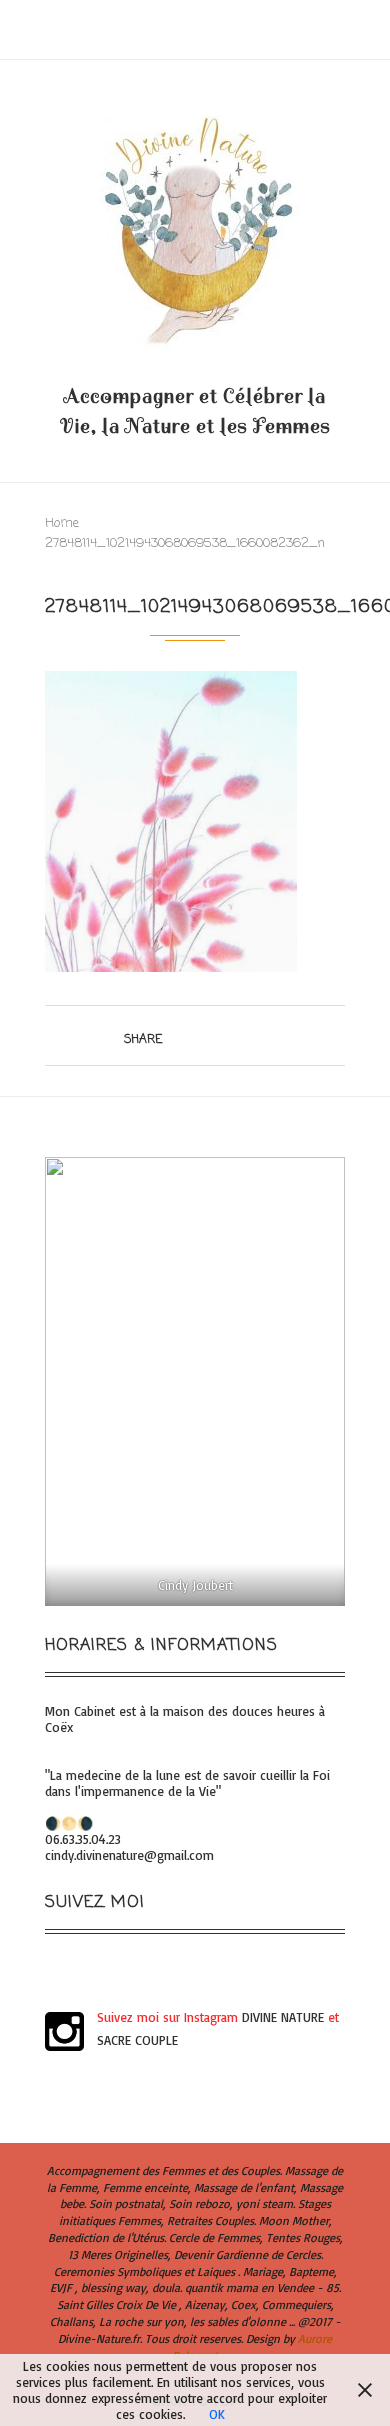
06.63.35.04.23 (83, 1839)
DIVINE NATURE (283, 2017)
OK (217, 2414)
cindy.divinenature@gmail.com (129, 1855)
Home (62, 523)
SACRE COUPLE (137, 2040)
